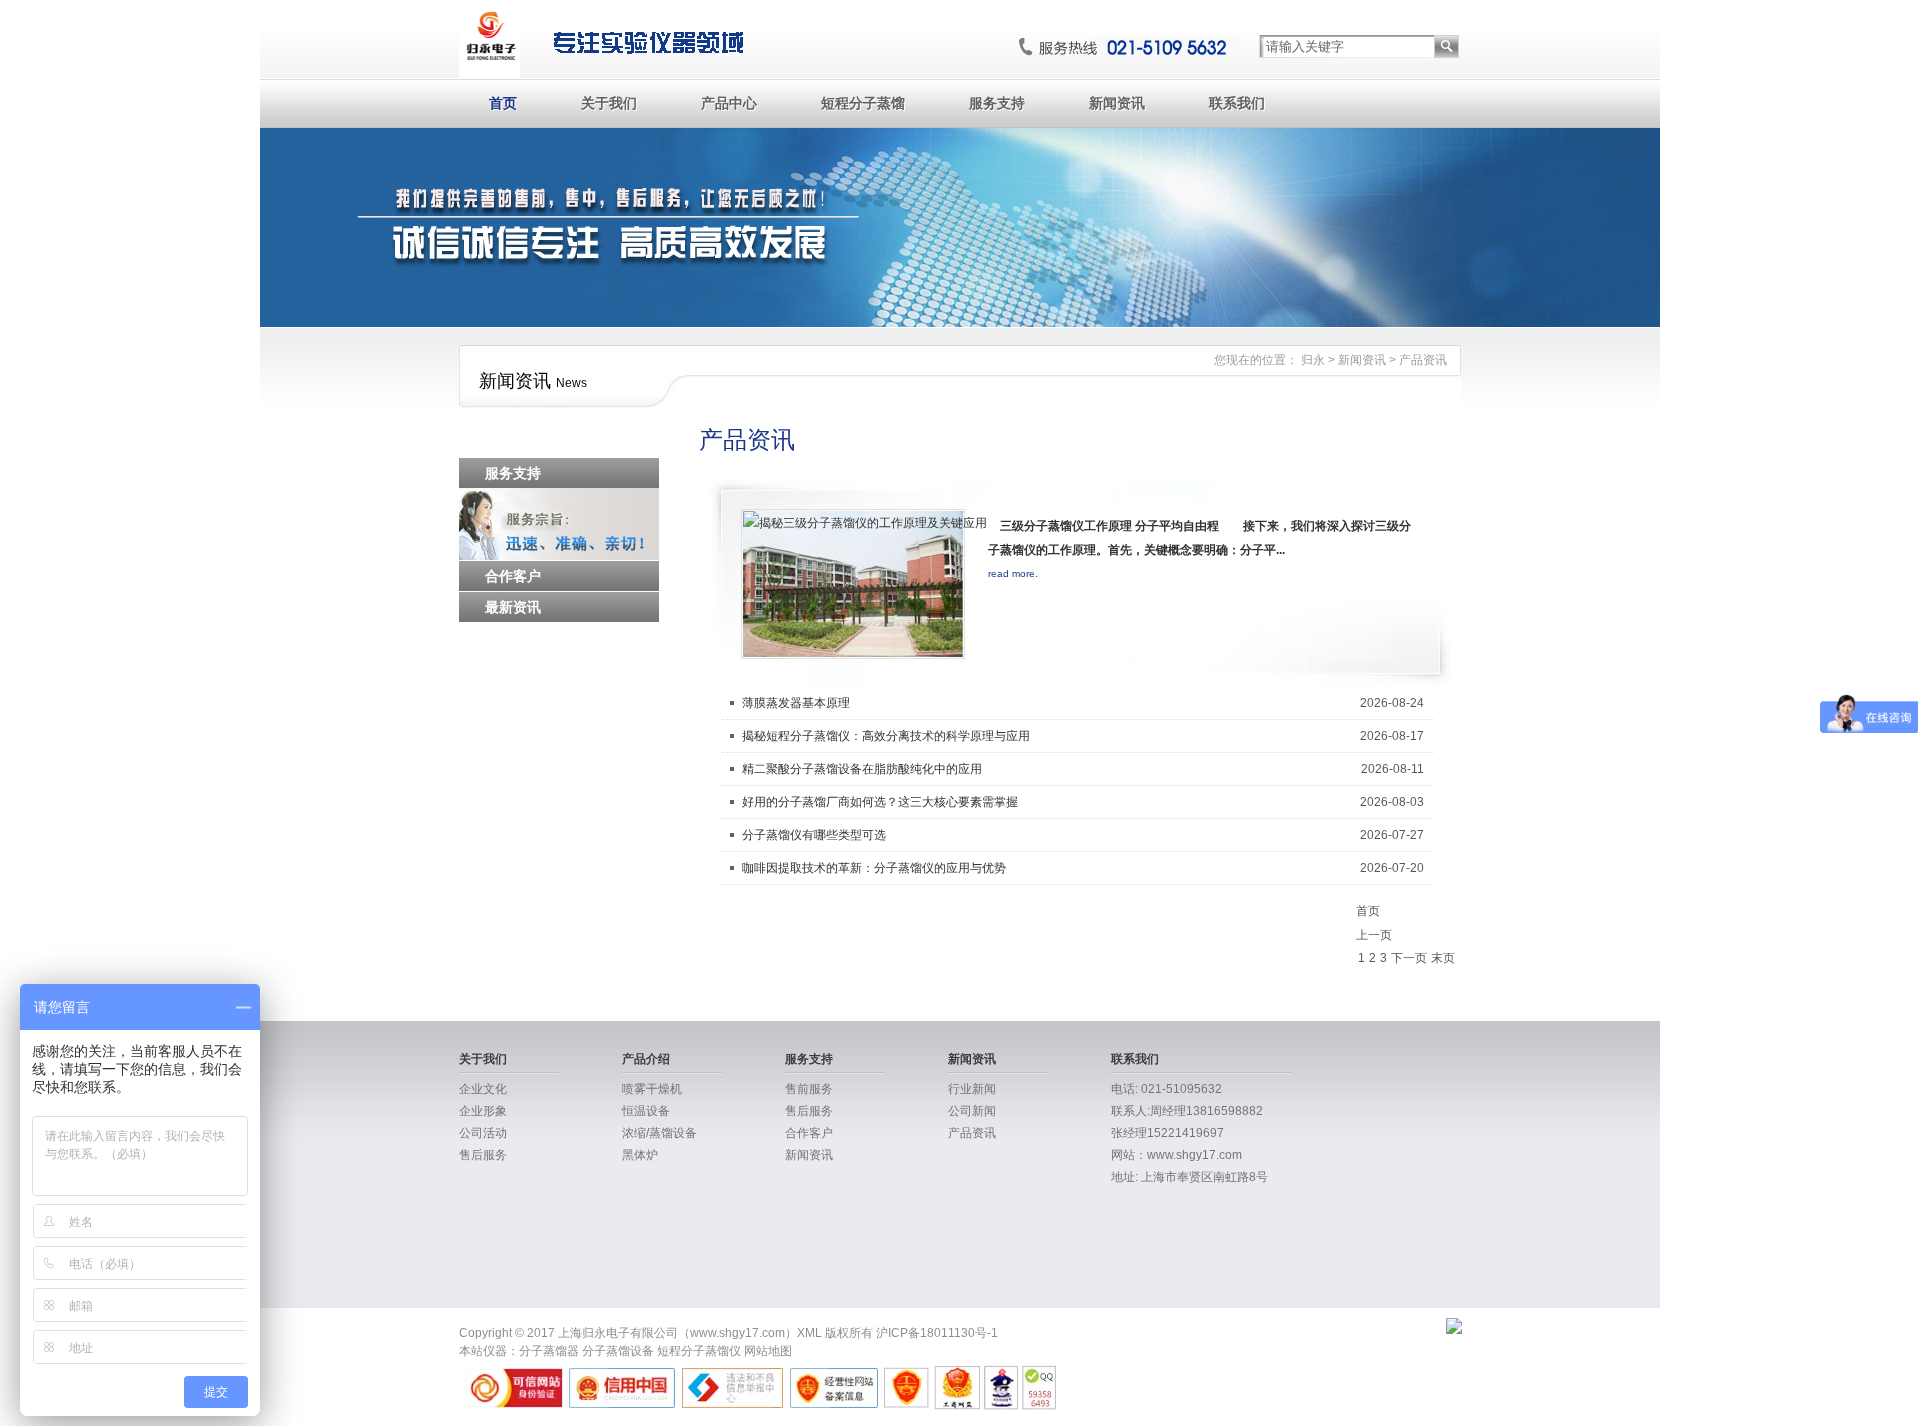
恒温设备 (646, 1111)
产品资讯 (1423, 360)
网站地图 (768, 1351)
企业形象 (483, 1111)
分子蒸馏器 (549, 1351)
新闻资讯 (1117, 103)
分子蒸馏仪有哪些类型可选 (814, 835)
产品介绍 (646, 1059)
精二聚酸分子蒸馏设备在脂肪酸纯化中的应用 (862, 769)
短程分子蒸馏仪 (699, 1351)
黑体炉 (640, 1155)
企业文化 (483, 1089)
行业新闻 (972, 1089)
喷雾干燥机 (652, 1089)
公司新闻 (972, 1111)
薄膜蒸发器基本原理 (796, 703)
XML (809, 1333)
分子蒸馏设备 (618, 1351)
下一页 (1409, 958)
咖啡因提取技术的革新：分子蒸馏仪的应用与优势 (874, 868)
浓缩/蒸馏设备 (659, 1133)
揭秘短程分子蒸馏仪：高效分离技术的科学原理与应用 (886, 736)
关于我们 (609, 103)
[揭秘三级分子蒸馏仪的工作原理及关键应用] (865, 522)
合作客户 (809, 1133)
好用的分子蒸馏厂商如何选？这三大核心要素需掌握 (880, 802)
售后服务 (483, 1155)
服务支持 (997, 103)
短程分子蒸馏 (863, 103)
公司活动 (483, 1133)
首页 (503, 103)
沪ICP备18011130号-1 (937, 1333)
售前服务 (809, 1089)
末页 (1443, 958)
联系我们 (1237, 103)
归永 (1313, 360)
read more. (1013, 573)
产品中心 (729, 103)
